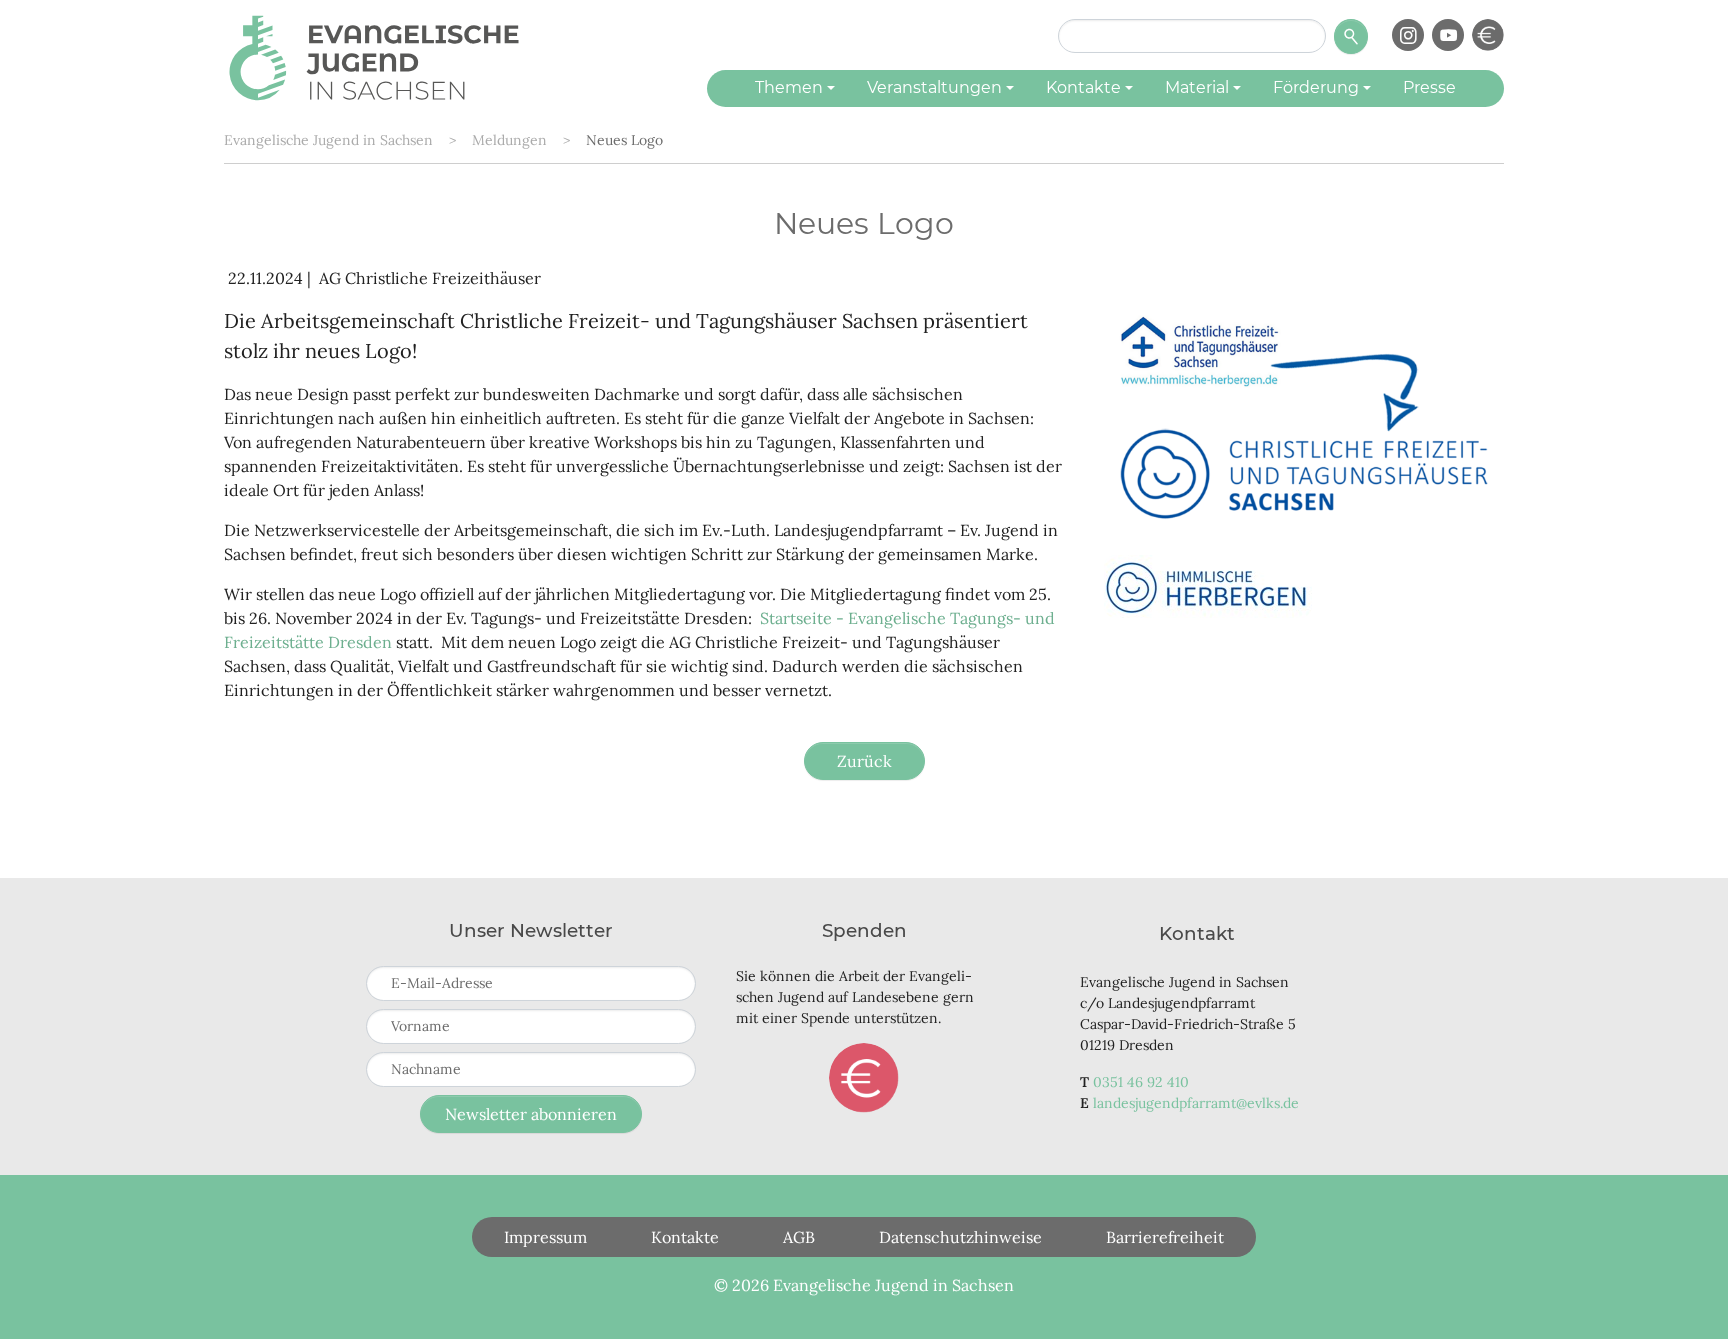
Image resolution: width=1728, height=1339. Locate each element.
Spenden (864, 1078)
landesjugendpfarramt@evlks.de (1196, 1103)
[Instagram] (1408, 35)
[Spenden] (1488, 35)
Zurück (864, 761)
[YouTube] (1448, 35)
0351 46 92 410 (1141, 1082)
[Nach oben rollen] (1684, 1295)
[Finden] (1351, 36)
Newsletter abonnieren (531, 1114)
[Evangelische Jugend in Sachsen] (374, 55)
